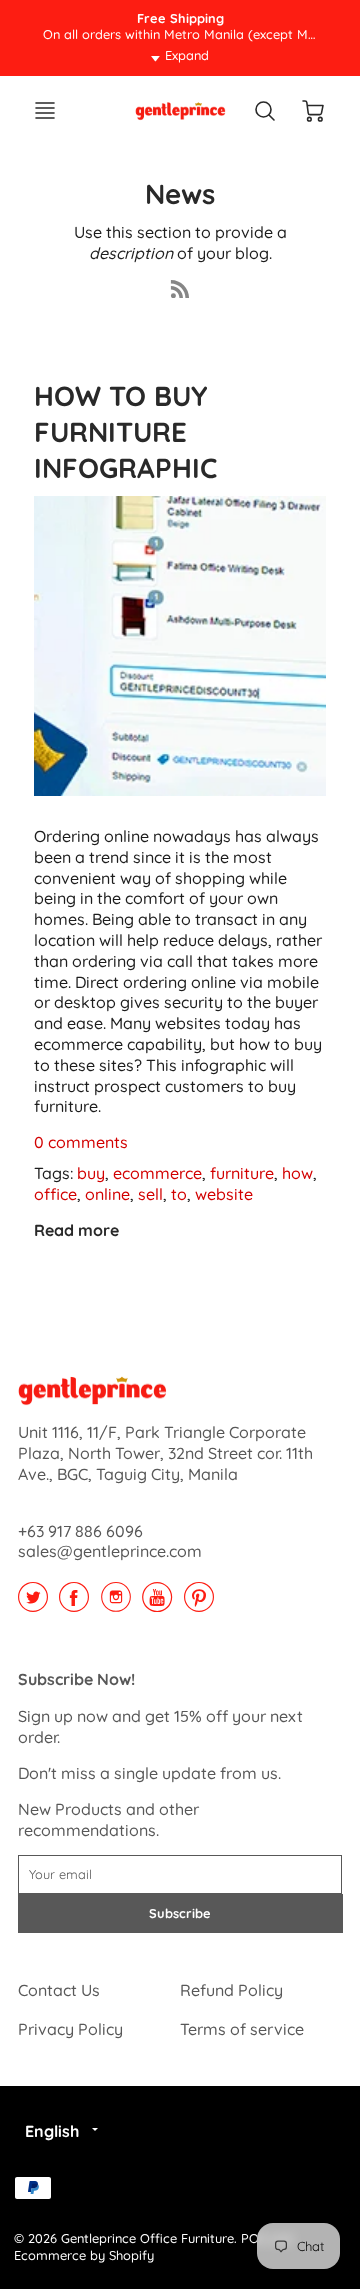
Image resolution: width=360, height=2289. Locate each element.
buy (91, 1173)
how (297, 1173)
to (179, 1194)
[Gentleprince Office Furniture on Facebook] (74, 1604)
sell (150, 1194)
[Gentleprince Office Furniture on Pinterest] (199, 1604)
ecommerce (157, 1173)
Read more (76, 1230)
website (224, 1194)
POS (253, 2238)
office (55, 1194)
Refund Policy (231, 1990)
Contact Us (59, 1990)
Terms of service (242, 2029)
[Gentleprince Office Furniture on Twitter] (33, 1604)
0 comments (81, 1142)
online (107, 1194)
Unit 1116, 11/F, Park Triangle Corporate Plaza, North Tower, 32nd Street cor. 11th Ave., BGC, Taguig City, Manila (165, 1453)
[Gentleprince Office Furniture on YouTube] (157, 1604)
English (52, 2131)
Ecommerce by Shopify (84, 2255)
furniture (242, 1173)
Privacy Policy (70, 2029)
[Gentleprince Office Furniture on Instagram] (116, 1604)
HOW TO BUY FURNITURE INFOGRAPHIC (125, 431)
